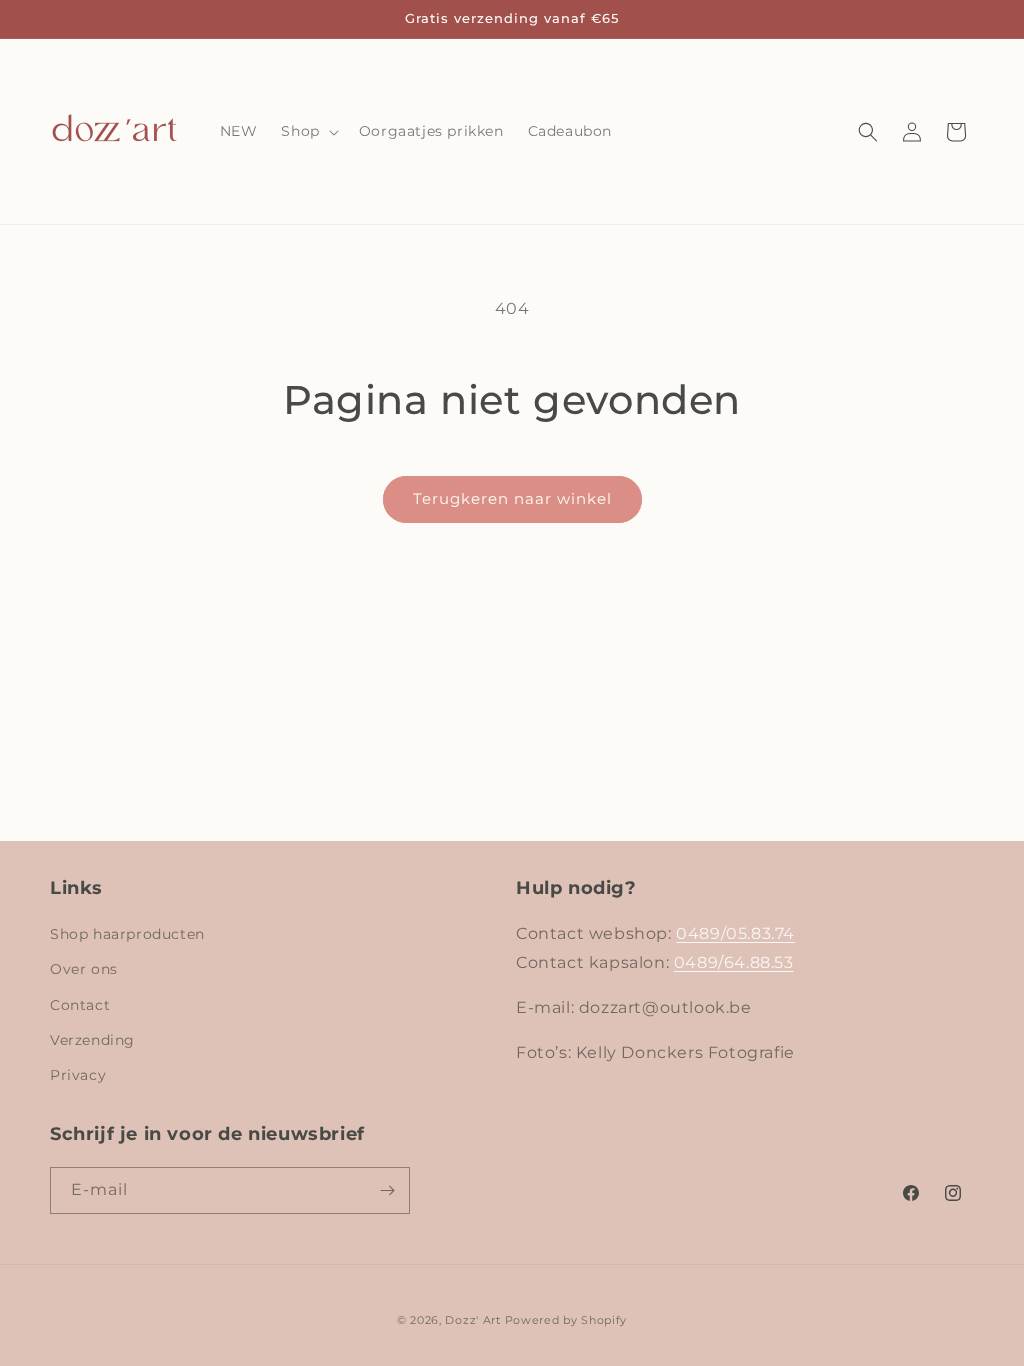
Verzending (92, 1040)
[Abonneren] (387, 1190)
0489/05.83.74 (735, 933)
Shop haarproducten (127, 934)
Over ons (84, 969)
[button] (307, 131)
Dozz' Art (472, 1320)
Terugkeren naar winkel (512, 498)
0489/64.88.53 (734, 962)
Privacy (78, 1075)
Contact (80, 1005)
